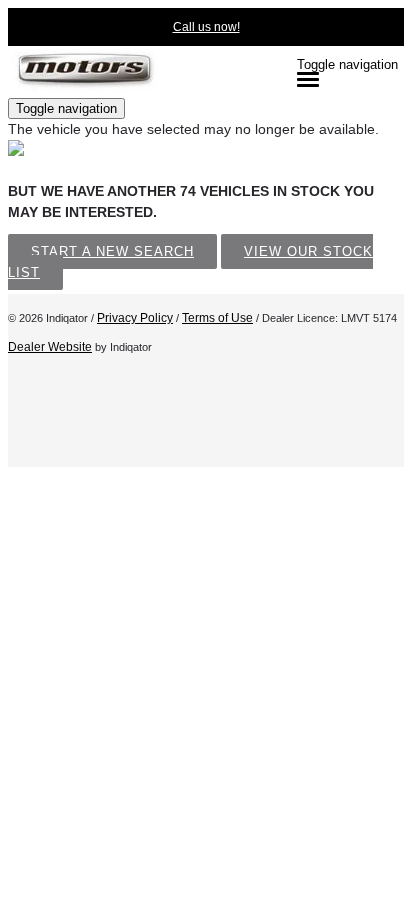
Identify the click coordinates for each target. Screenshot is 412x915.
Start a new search (112, 251)
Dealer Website (50, 347)
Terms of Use (217, 318)
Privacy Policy (135, 318)
